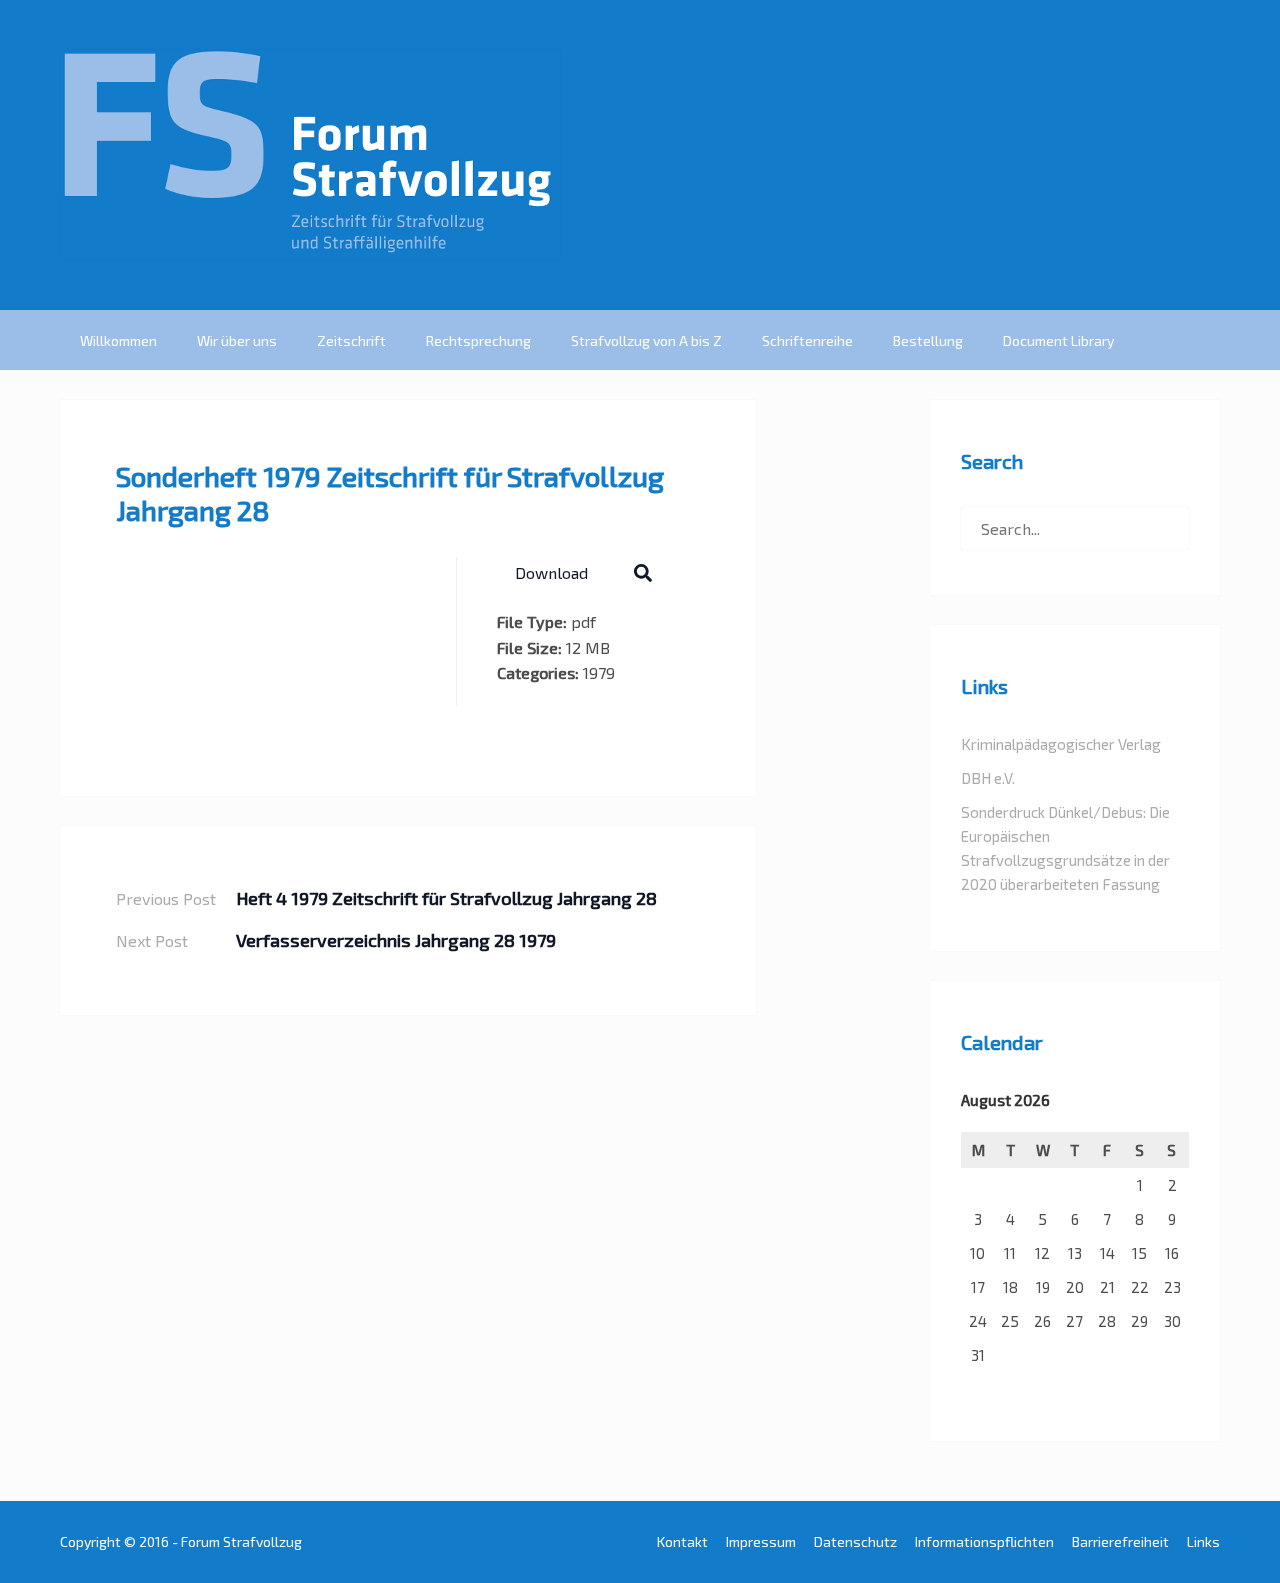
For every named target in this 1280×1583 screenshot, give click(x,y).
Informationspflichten (984, 1541)
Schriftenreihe (807, 340)
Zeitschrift (351, 340)
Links (1203, 1541)
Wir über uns (237, 340)
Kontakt (682, 1541)
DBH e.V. (988, 778)
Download (551, 572)
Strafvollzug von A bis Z (646, 340)
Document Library (1058, 340)
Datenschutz (855, 1541)
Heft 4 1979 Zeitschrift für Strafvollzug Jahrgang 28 (446, 898)
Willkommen (118, 340)
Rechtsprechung (478, 340)
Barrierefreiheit (1120, 1541)
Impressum (761, 1541)
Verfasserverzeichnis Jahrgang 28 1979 (396, 940)
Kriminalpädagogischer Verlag (1061, 744)
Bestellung (928, 340)
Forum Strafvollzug (241, 1541)
